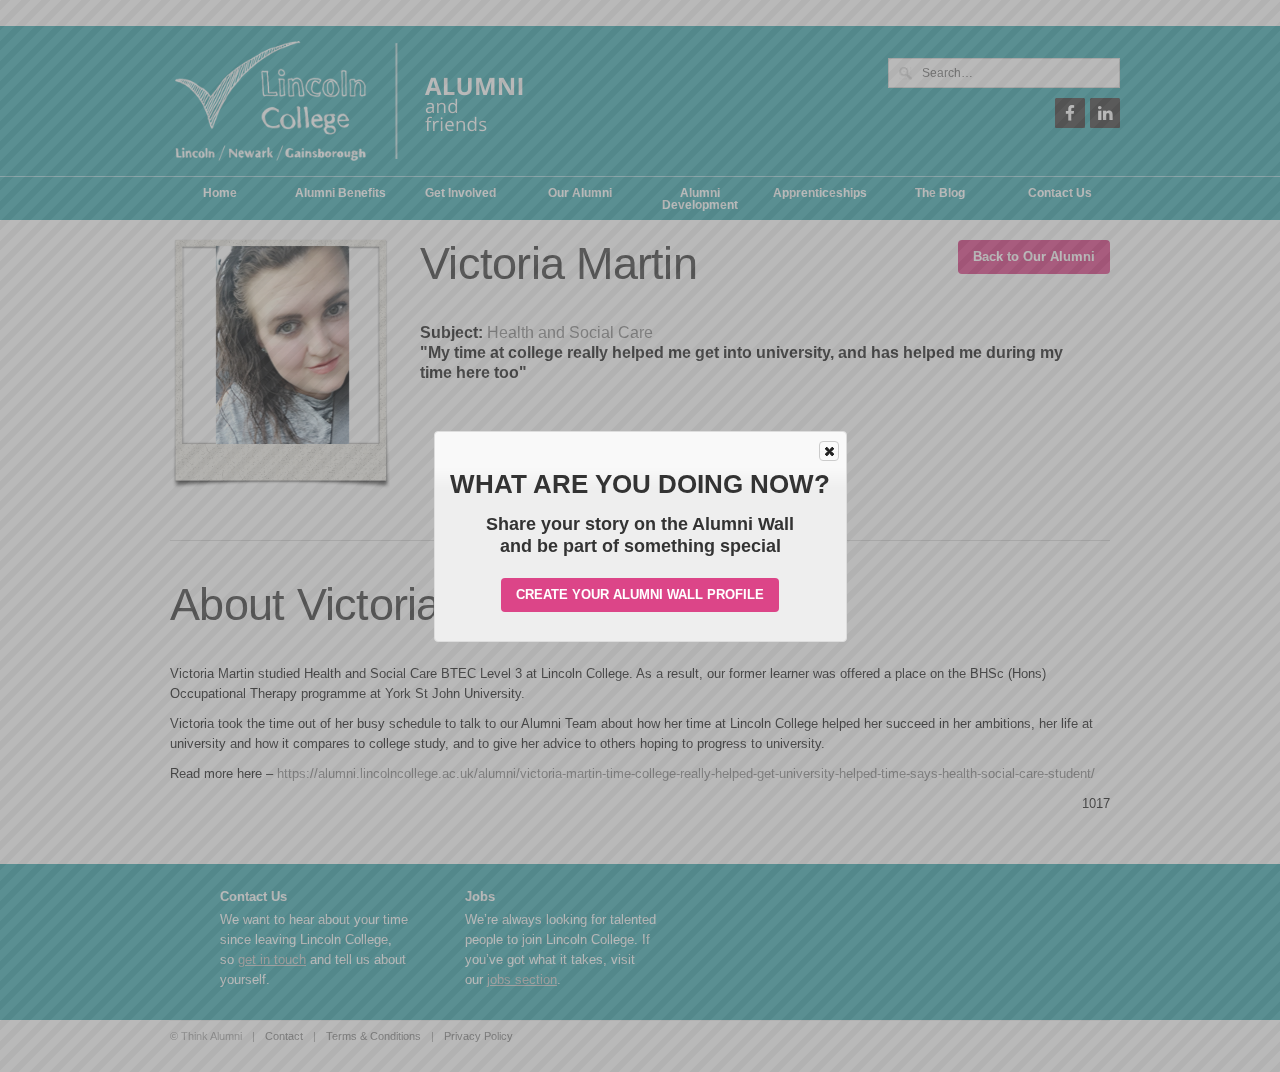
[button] (829, 451)
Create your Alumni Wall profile (640, 594)
